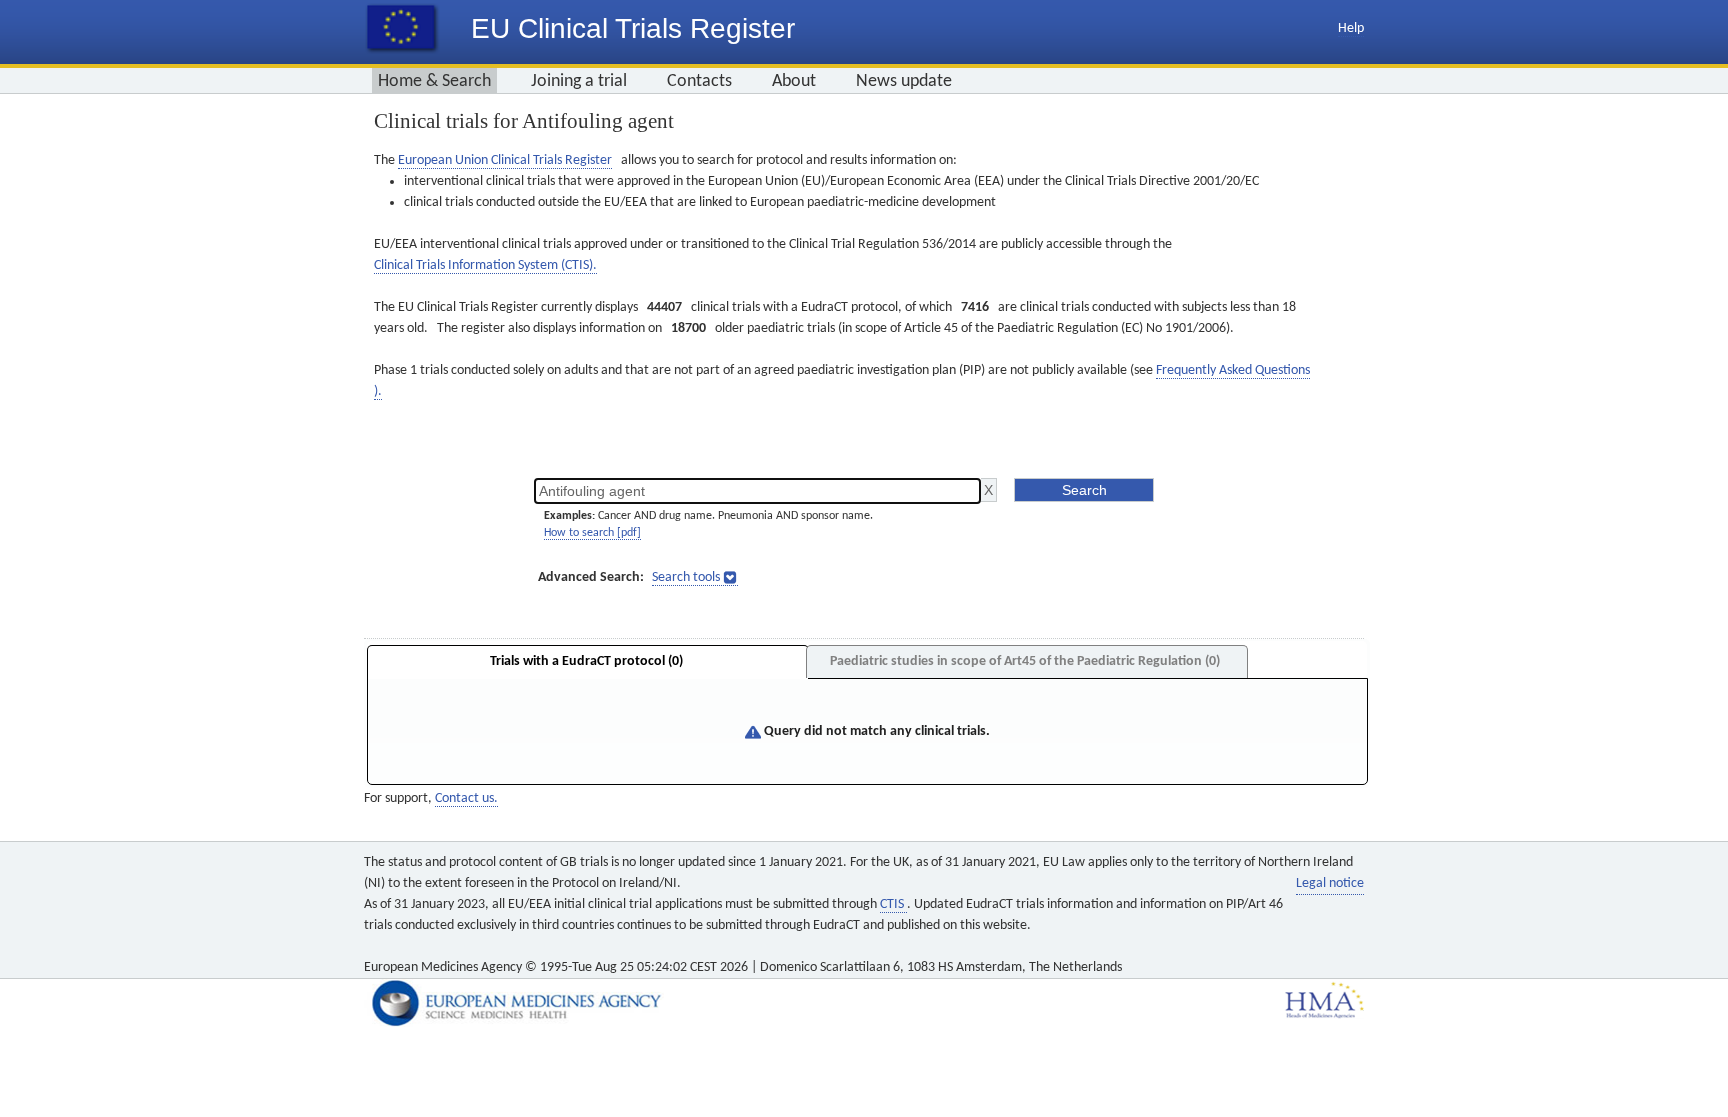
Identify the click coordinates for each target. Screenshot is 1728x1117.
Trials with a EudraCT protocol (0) (586, 661)
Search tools (686, 577)
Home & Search (434, 81)
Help (1351, 28)
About (794, 81)
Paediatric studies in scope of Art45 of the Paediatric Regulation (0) (1025, 661)
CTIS (893, 904)
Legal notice (1330, 883)
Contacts (699, 81)
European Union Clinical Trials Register (505, 160)
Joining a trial (579, 81)
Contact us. (466, 798)
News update (904, 81)
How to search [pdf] (592, 533)
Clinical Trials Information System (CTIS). (485, 265)
